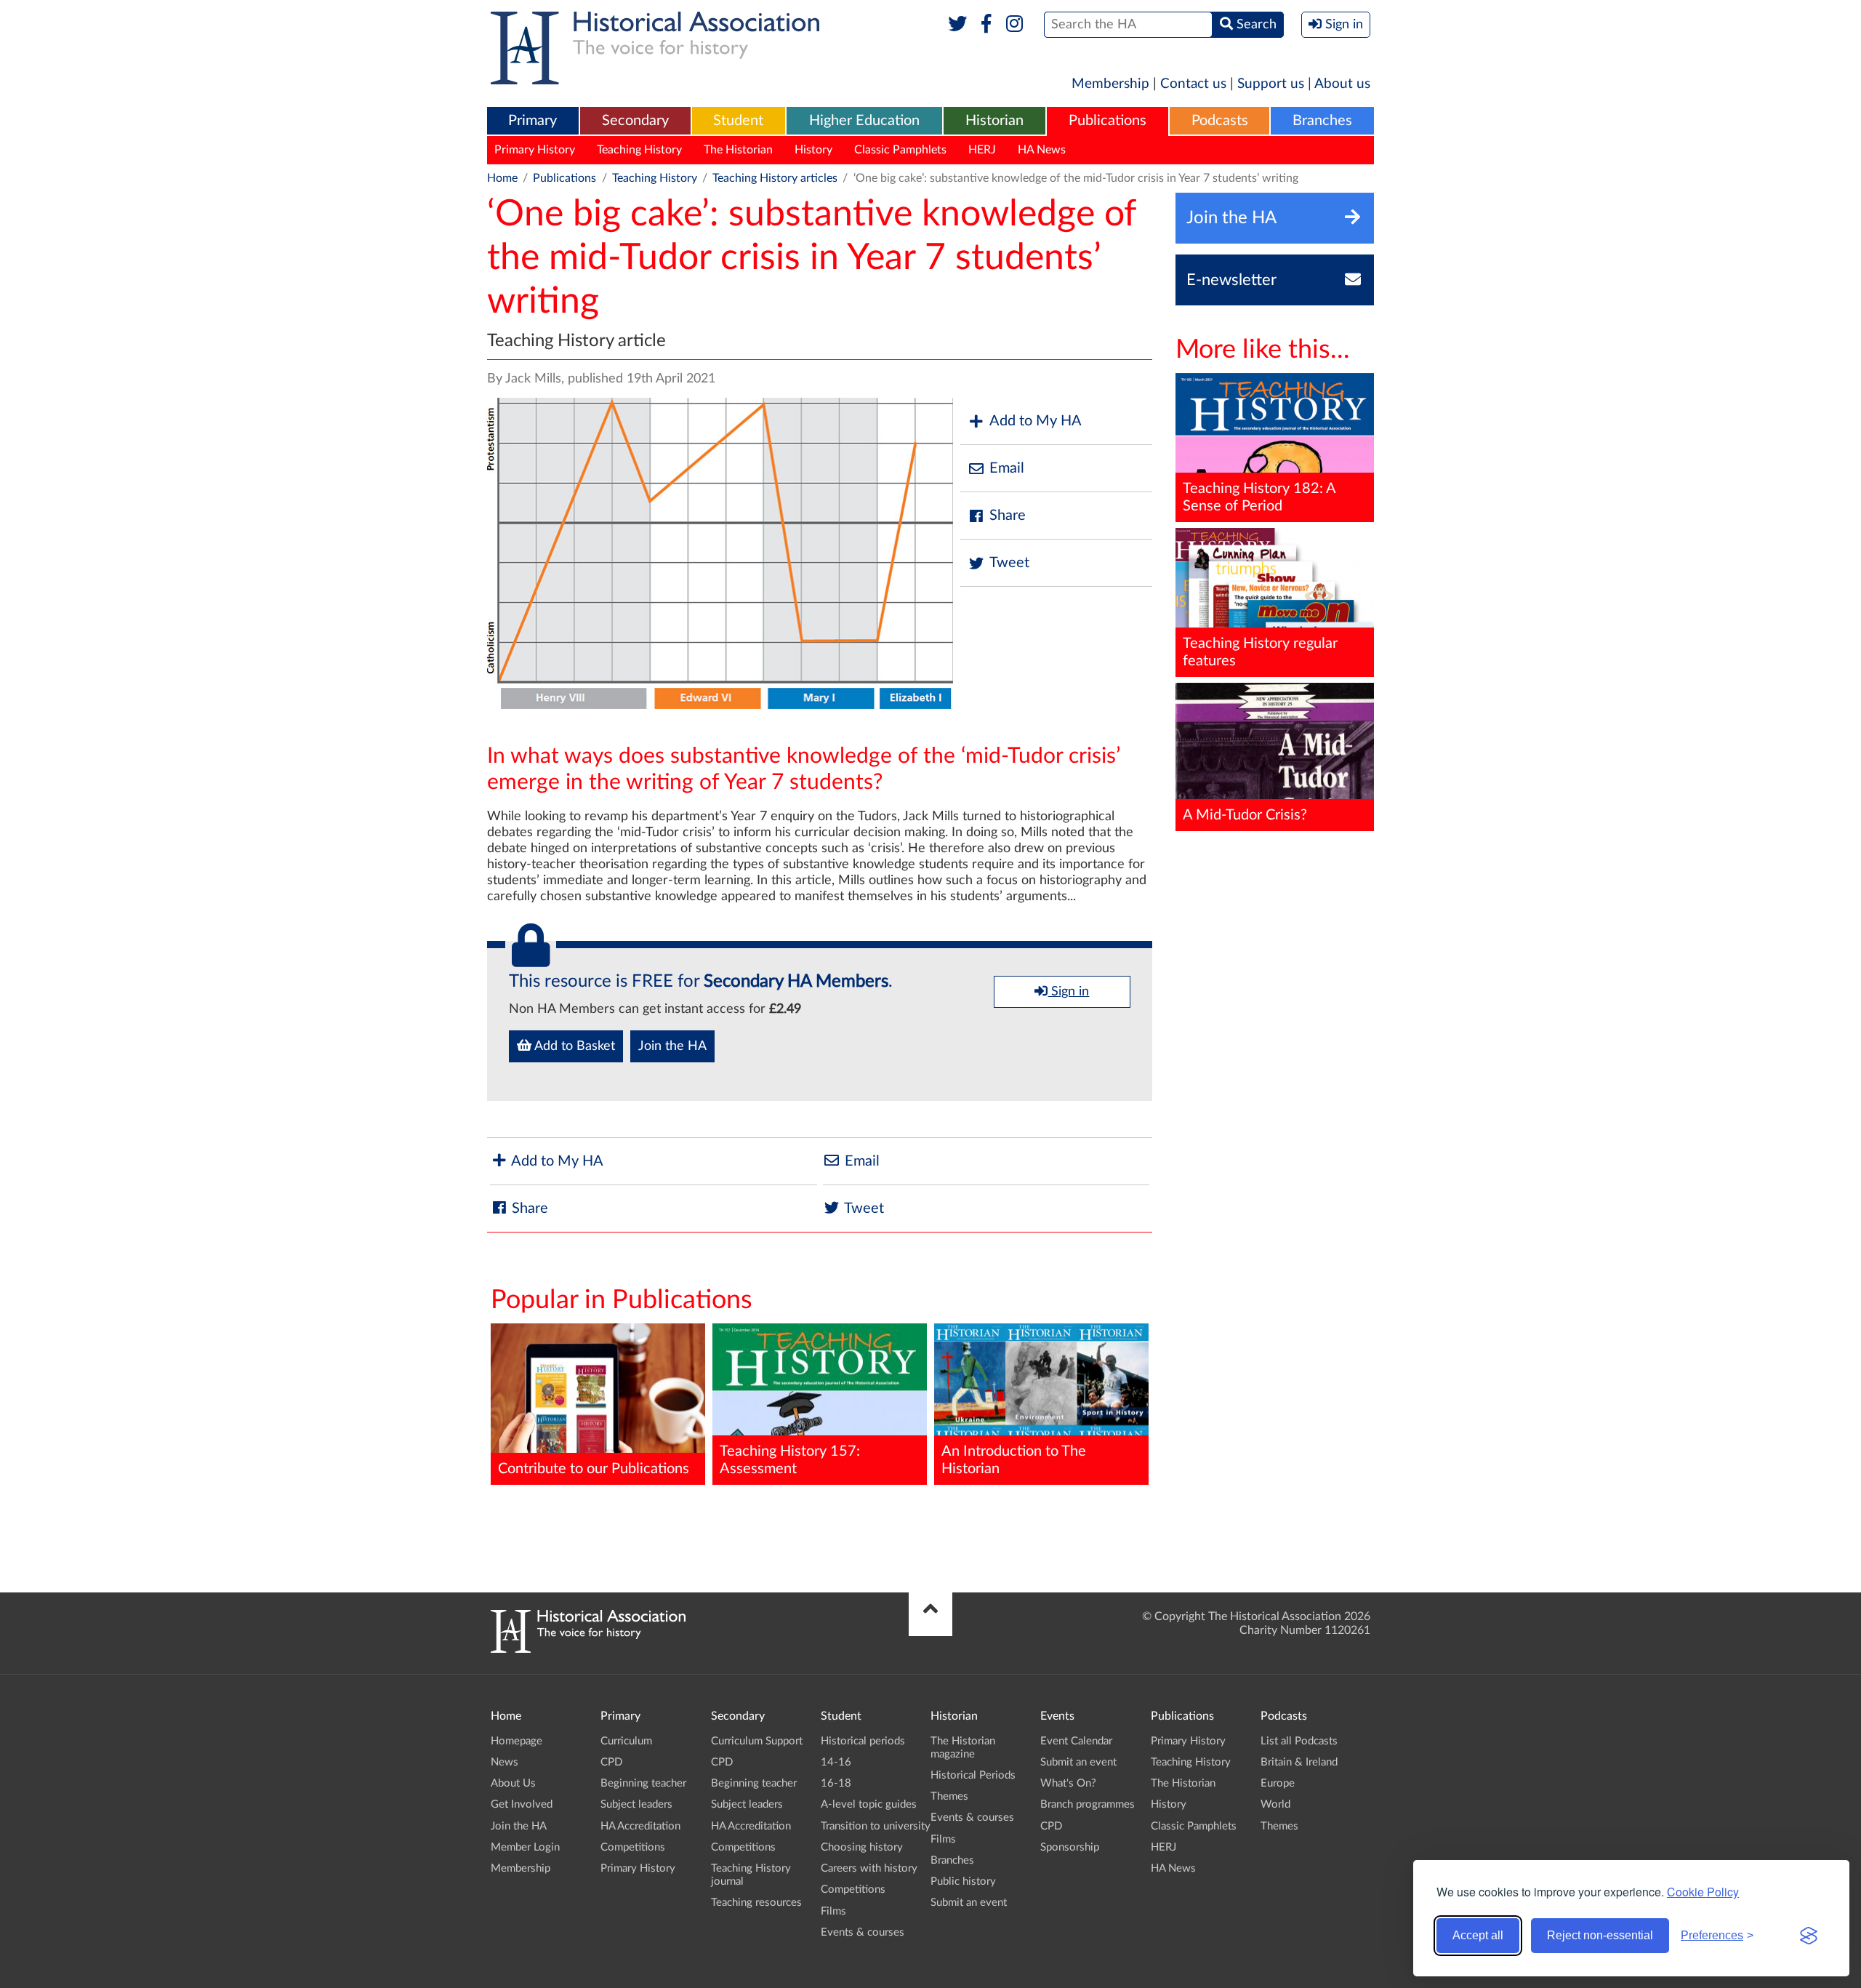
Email (1007, 468)
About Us (513, 1783)
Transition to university (876, 1826)
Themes (949, 1796)
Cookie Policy (1703, 1892)
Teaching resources (756, 1903)
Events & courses (863, 1932)
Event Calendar (1076, 1741)
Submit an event (969, 1903)
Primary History (535, 150)
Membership (1110, 84)
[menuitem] (533, 121)
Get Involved (522, 1804)
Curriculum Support (757, 1741)
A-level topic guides (869, 1804)
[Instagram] (1015, 25)
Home (502, 178)
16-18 (836, 1783)
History (813, 150)
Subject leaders (636, 1804)
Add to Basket (573, 1046)
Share (1008, 516)
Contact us (1193, 84)
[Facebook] (986, 25)
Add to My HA (1036, 421)
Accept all (1478, 1935)
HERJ (982, 150)
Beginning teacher (643, 1783)
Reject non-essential (1600, 1935)
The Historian (738, 150)
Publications (1108, 121)
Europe (1278, 1783)
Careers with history (869, 1868)
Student (738, 121)
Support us (1271, 84)
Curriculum (626, 1741)
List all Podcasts (1299, 1741)
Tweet (1009, 563)
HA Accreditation (640, 1826)
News (505, 1762)
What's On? (1068, 1783)
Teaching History (639, 150)
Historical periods (863, 1741)
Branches (1322, 121)
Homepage (517, 1741)
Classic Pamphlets (900, 150)
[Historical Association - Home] (588, 1649)
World (1275, 1804)
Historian (994, 121)
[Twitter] (958, 25)
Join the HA (672, 1046)
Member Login (525, 1847)
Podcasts (1220, 121)
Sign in (1068, 992)
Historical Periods (973, 1775)
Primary (532, 121)
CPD (611, 1762)
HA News (1042, 150)
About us (1342, 84)
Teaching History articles (775, 178)
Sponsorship (1070, 1847)
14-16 (836, 1762)
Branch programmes (1088, 1804)
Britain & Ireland (1299, 1762)
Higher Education (864, 121)
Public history (963, 1881)
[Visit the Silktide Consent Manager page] (1809, 1936)
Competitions (633, 1847)
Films (833, 1911)
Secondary (635, 121)
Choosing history (862, 1847)
